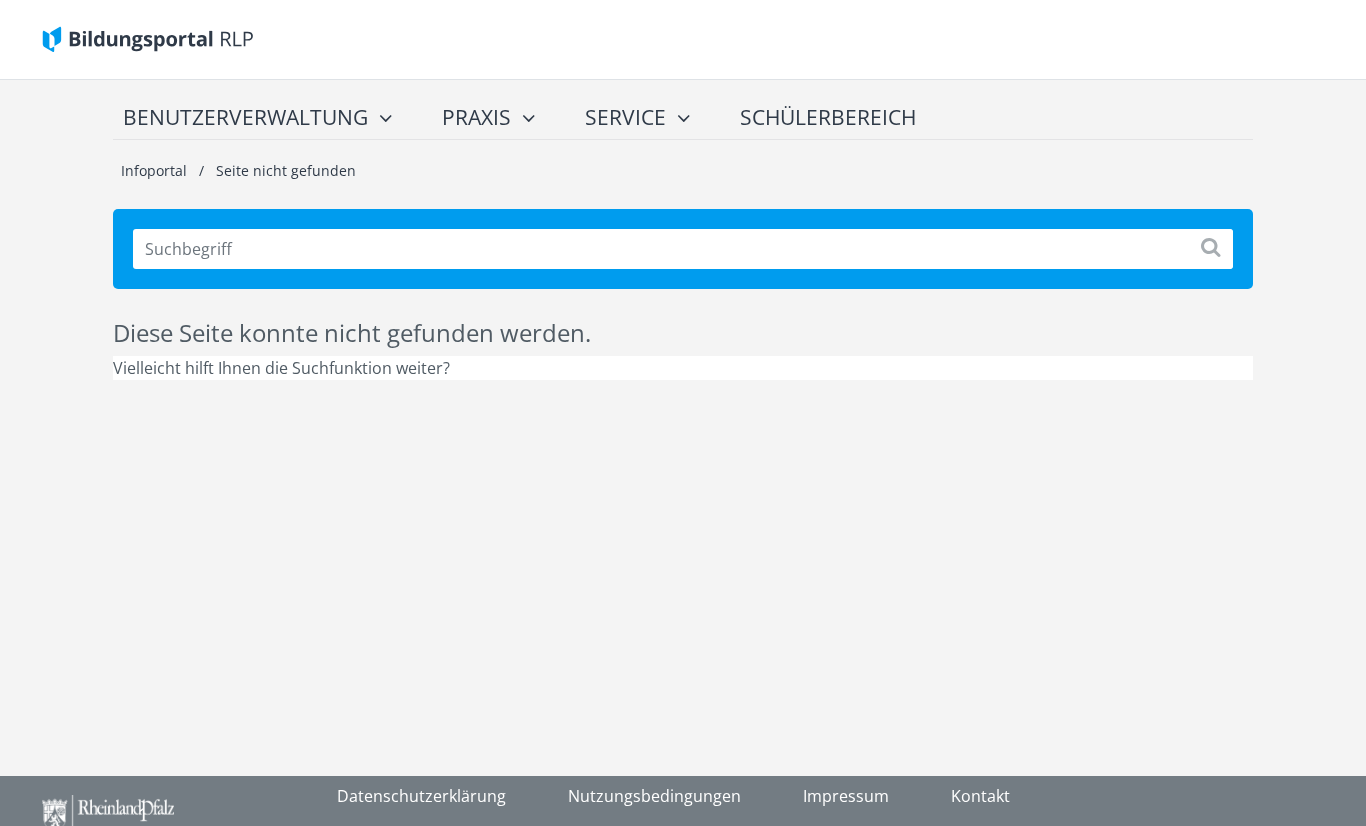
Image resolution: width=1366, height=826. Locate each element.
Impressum (846, 796)
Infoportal (156, 170)
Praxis (476, 117)
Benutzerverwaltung (245, 117)
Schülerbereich (828, 117)
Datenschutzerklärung (421, 796)
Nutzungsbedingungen (654, 796)
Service (625, 117)
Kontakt (980, 796)
